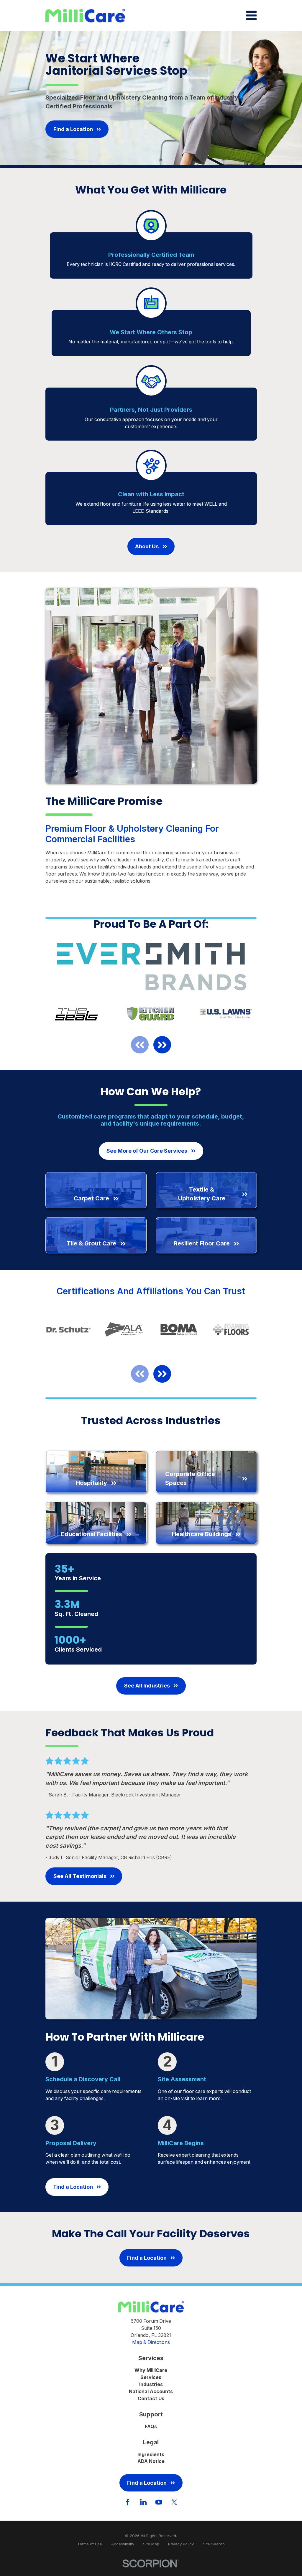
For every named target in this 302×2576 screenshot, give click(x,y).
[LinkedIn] (143, 2502)
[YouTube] (159, 2502)
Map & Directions (151, 2342)
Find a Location (73, 129)
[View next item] (162, 1045)
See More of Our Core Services (147, 1151)
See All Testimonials (80, 1876)
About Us (147, 546)
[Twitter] (174, 2502)
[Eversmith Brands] (151, 967)
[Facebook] (128, 2502)
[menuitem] (90, 2544)
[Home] (85, 16)
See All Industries (147, 1686)
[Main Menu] (251, 15)
